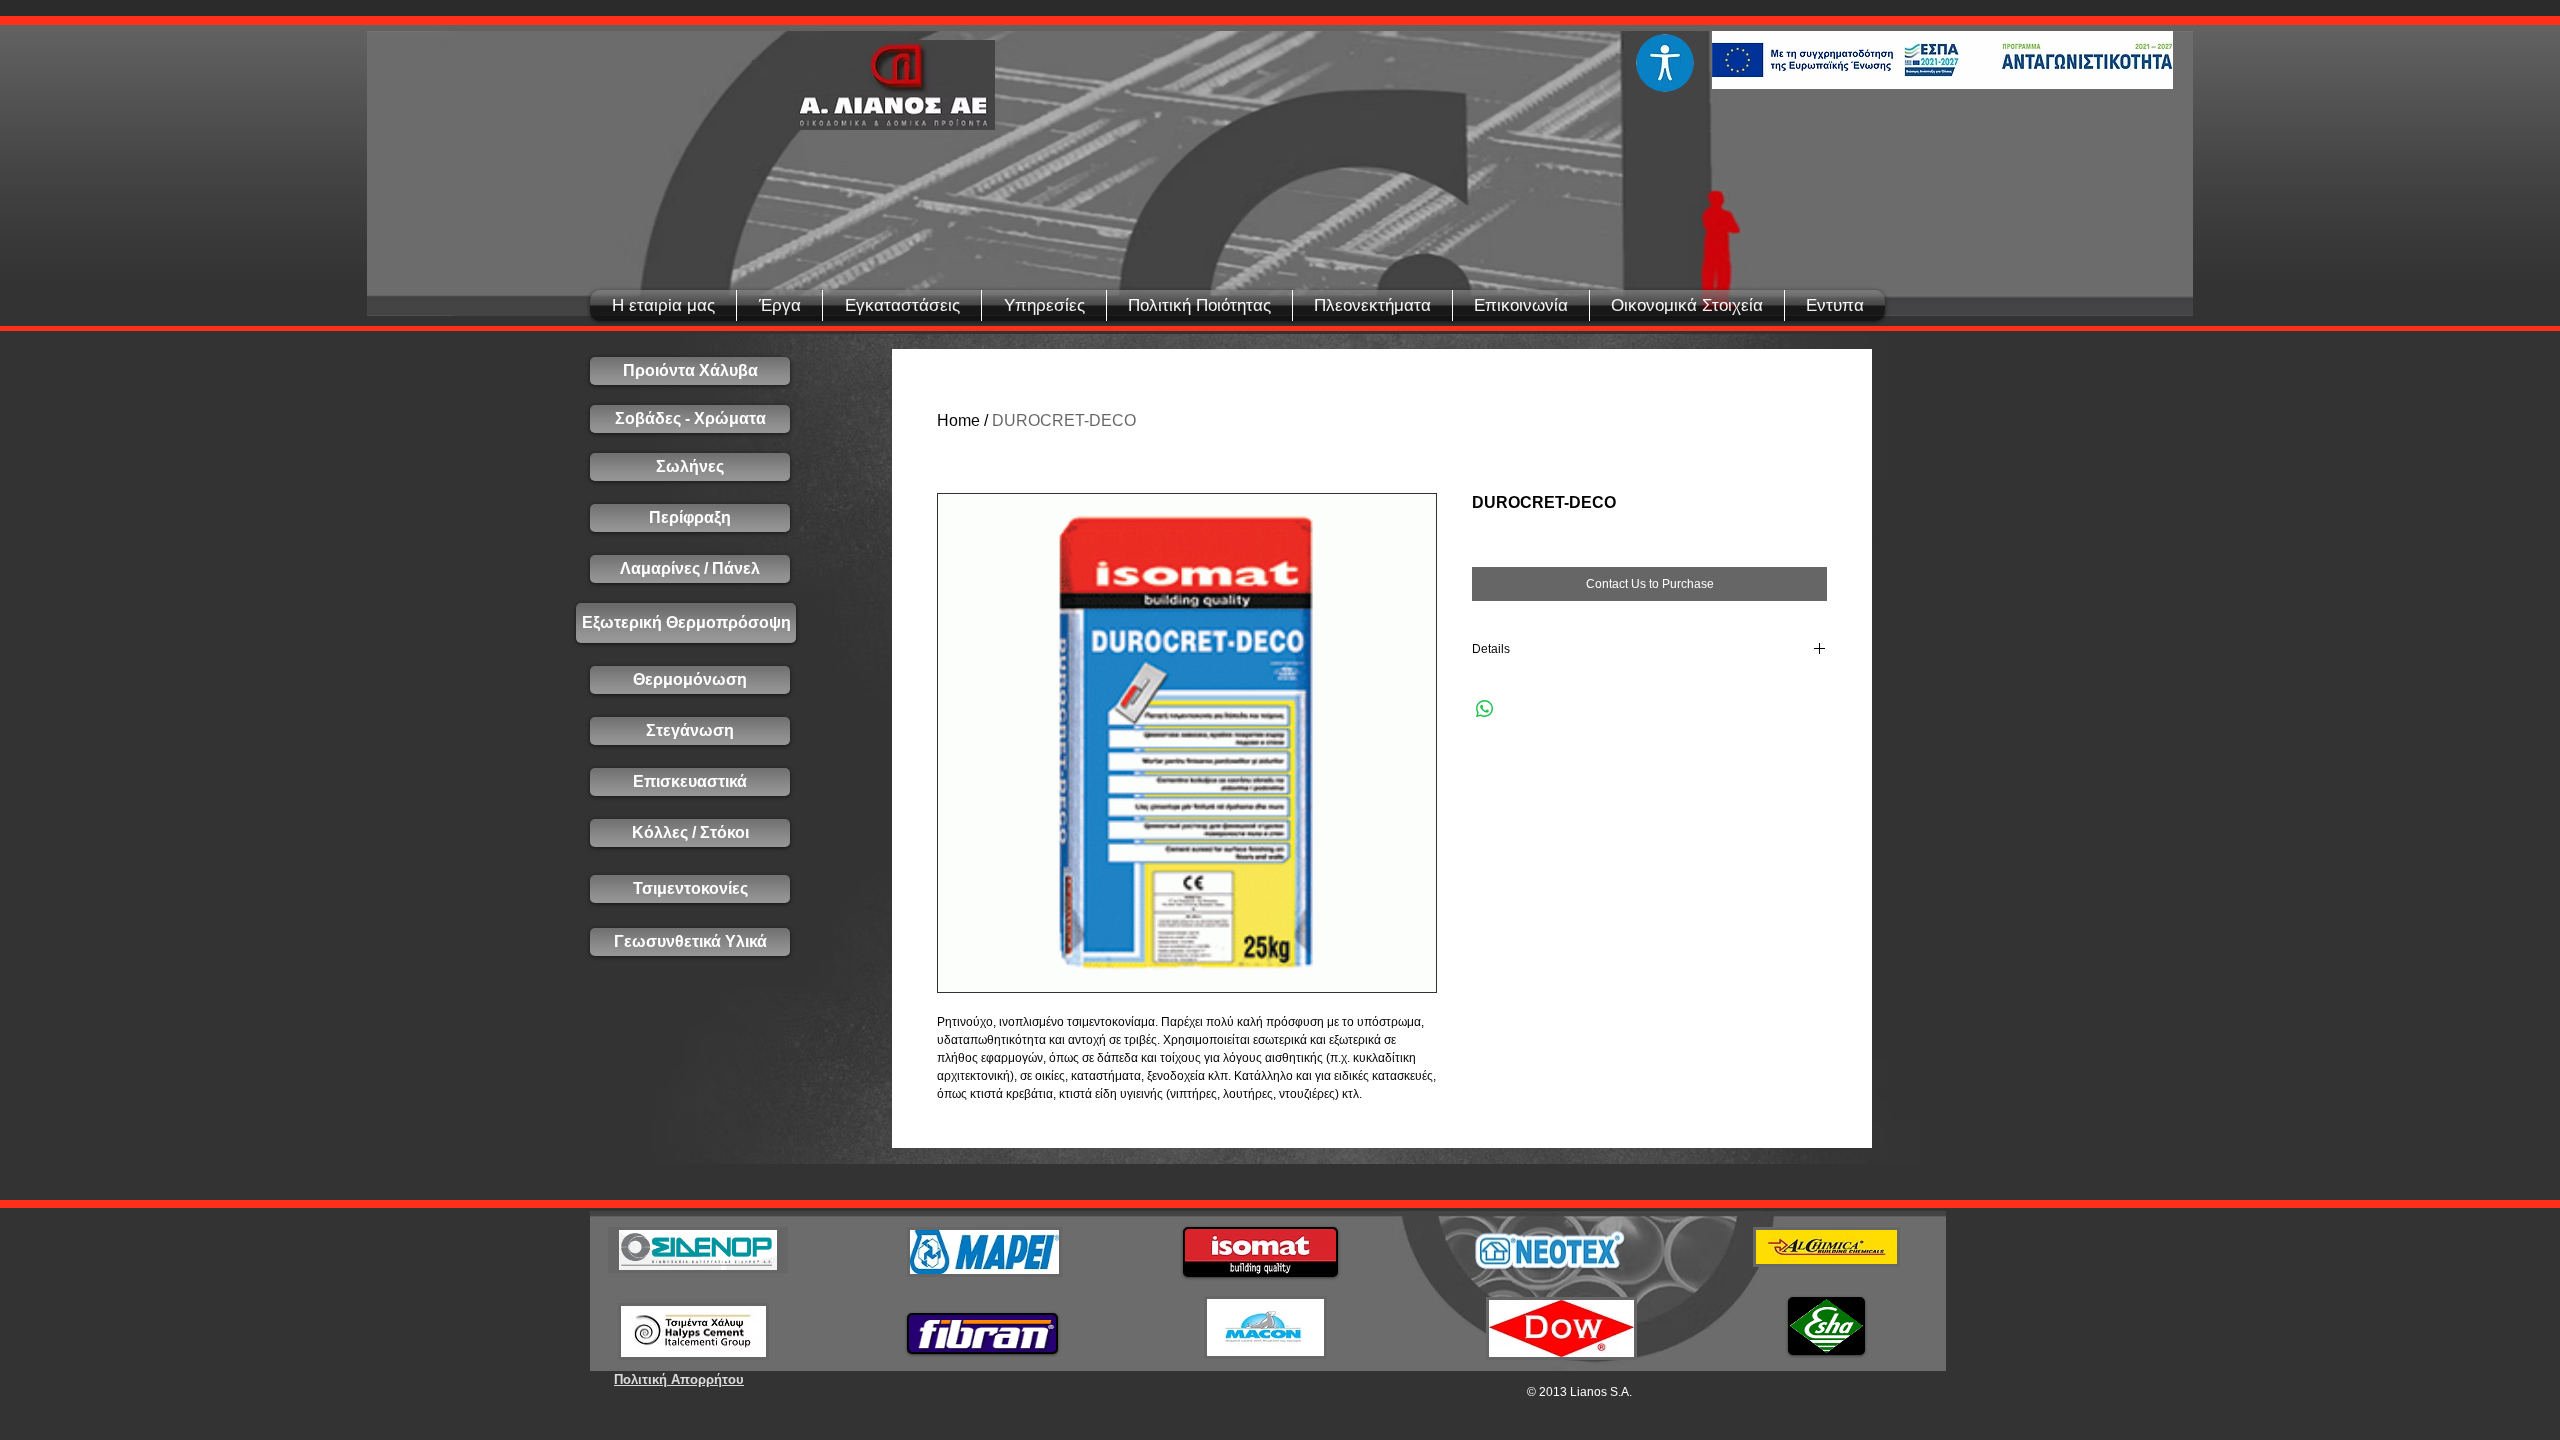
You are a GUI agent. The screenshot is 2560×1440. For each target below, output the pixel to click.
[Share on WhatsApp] (1485, 709)
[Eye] (1664, 63)
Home (958, 420)
